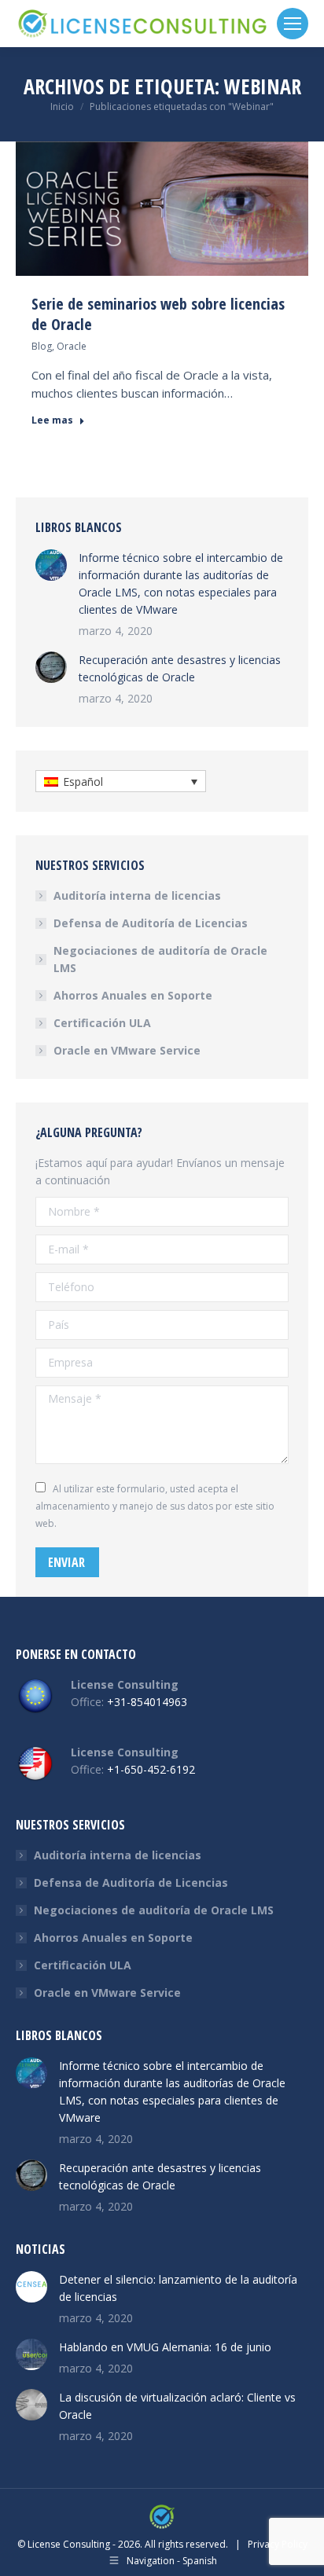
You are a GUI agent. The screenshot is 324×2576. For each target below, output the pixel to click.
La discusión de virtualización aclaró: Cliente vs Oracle (177, 2406)
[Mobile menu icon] (293, 24)
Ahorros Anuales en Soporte (133, 995)
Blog (42, 346)
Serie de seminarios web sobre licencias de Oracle (158, 314)
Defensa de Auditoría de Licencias (151, 923)
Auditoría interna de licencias (137, 895)
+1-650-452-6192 (151, 1769)
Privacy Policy (278, 2544)
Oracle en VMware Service (127, 1050)
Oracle (72, 346)
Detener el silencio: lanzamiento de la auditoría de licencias (178, 2288)
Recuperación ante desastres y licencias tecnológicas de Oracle (180, 668)
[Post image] (51, 565)
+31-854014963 (147, 1702)
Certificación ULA (102, 1023)
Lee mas (52, 420)
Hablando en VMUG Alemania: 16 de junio (165, 2347)
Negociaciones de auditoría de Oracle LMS (160, 959)
